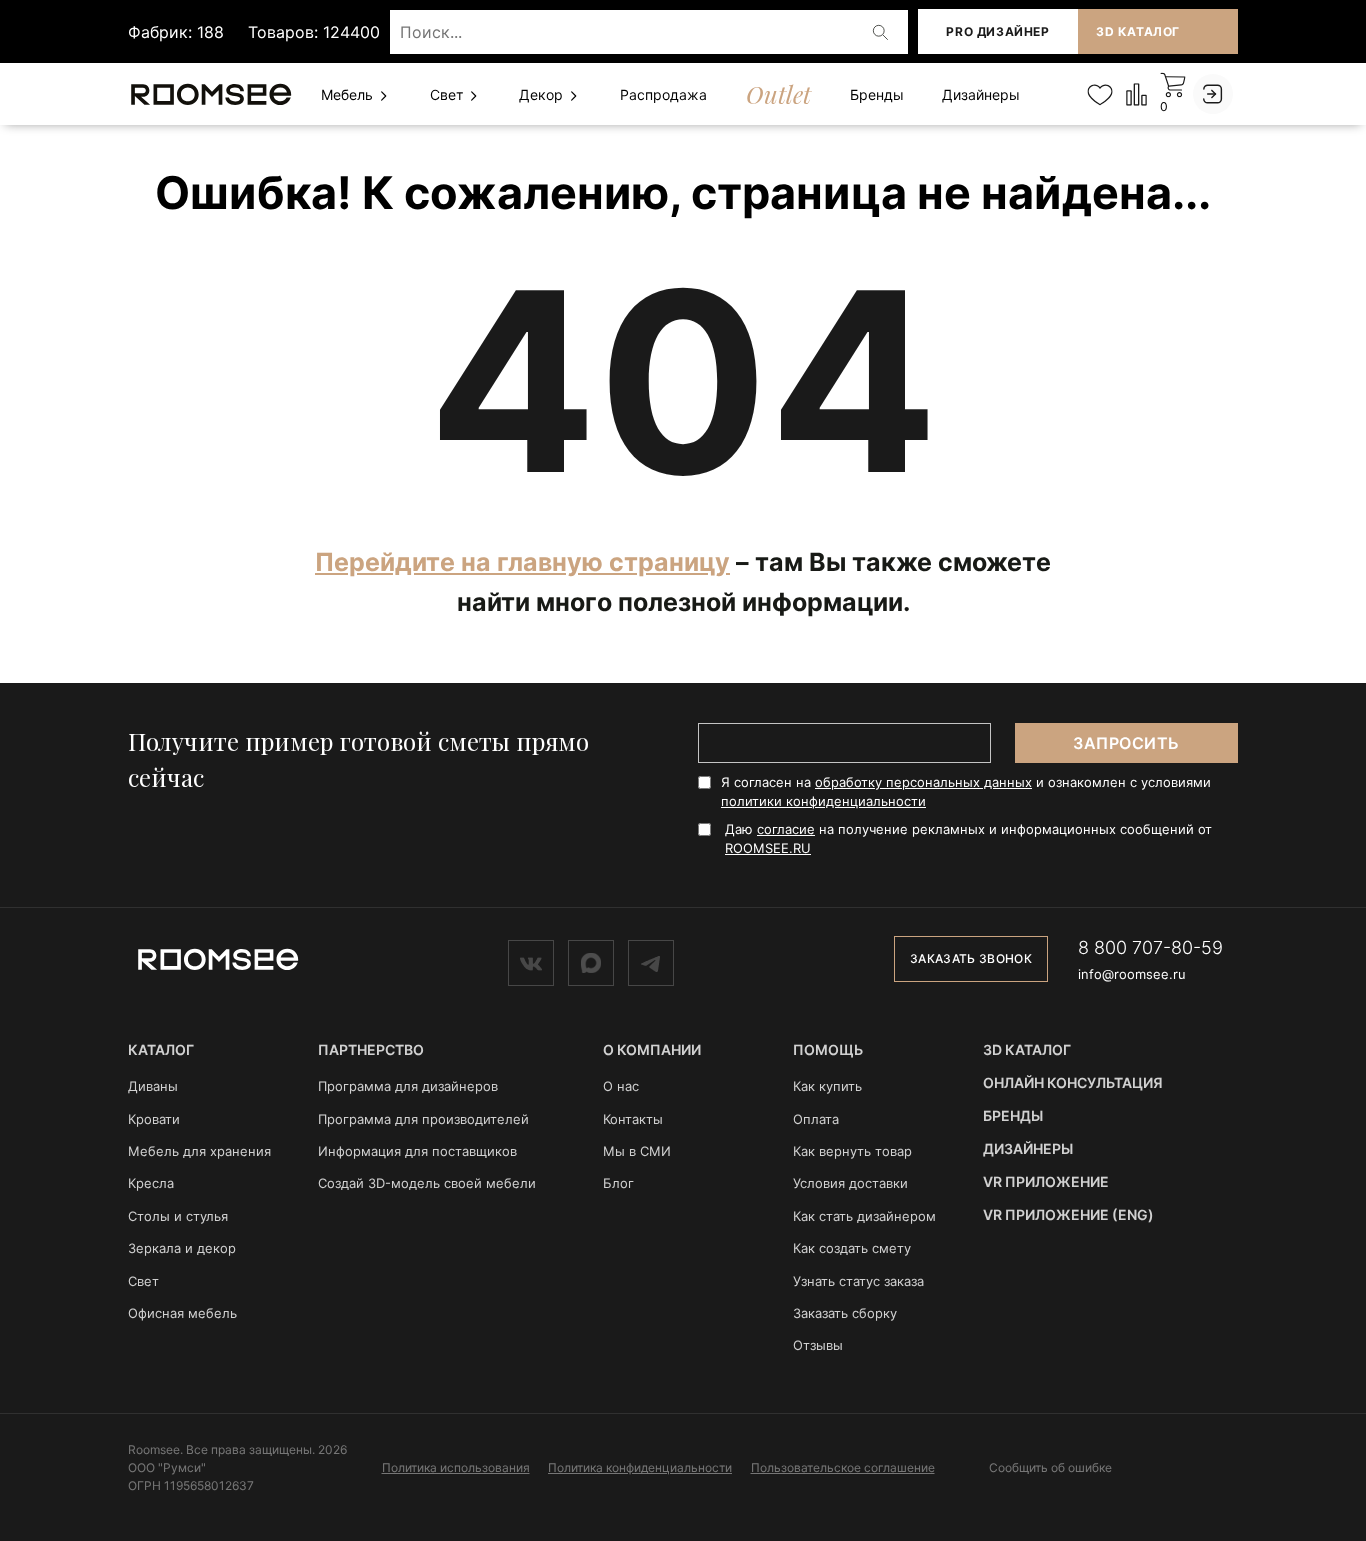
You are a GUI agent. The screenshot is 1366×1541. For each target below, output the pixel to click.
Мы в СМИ (637, 1151)
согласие (786, 829)
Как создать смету (852, 1248)
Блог (618, 1183)
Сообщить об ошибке (1050, 1468)
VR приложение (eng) (1068, 1214)
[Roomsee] (218, 958)
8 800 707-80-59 (1150, 947)
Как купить (827, 1086)
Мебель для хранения (199, 1151)
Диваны (153, 1086)
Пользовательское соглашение (843, 1467)
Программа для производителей (423, 1119)
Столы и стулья (178, 1216)
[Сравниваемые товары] (1136, 93)
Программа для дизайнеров (408, 1086)
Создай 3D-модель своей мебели (427, 1183)
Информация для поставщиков (417, 1151)
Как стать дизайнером (864, 1216)
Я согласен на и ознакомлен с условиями (966, 791)
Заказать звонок (971, 958)
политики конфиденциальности (823, 801)
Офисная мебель (182, 1313)
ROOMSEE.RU (768, 848)
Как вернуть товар (852, 1151)
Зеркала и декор (182, 1248)
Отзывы (818, 1345)
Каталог (161, 1049)
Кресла (151, 1183)
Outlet (778, 94)
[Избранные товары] (1099, 94)
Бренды (877, 94)
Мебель (349, 94)
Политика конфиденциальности (640, 1467)
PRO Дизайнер (997, 31)
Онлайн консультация (1073, 1082)
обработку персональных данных (923, 782)
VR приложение (1046, 1181)
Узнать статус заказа (858, 1281)
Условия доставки (850, 1183)
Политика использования (456, 1467)
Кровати (154, 1119)
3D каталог (1138, 31)
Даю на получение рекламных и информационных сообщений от (968, 838)
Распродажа (663, 94)
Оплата (816, 1119)
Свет (448, 94)
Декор (543, 94)
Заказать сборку (845, 1313)
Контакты (633, 1119)
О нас (621, 1086)
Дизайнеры (981, 94)
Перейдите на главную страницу (522, 562)
